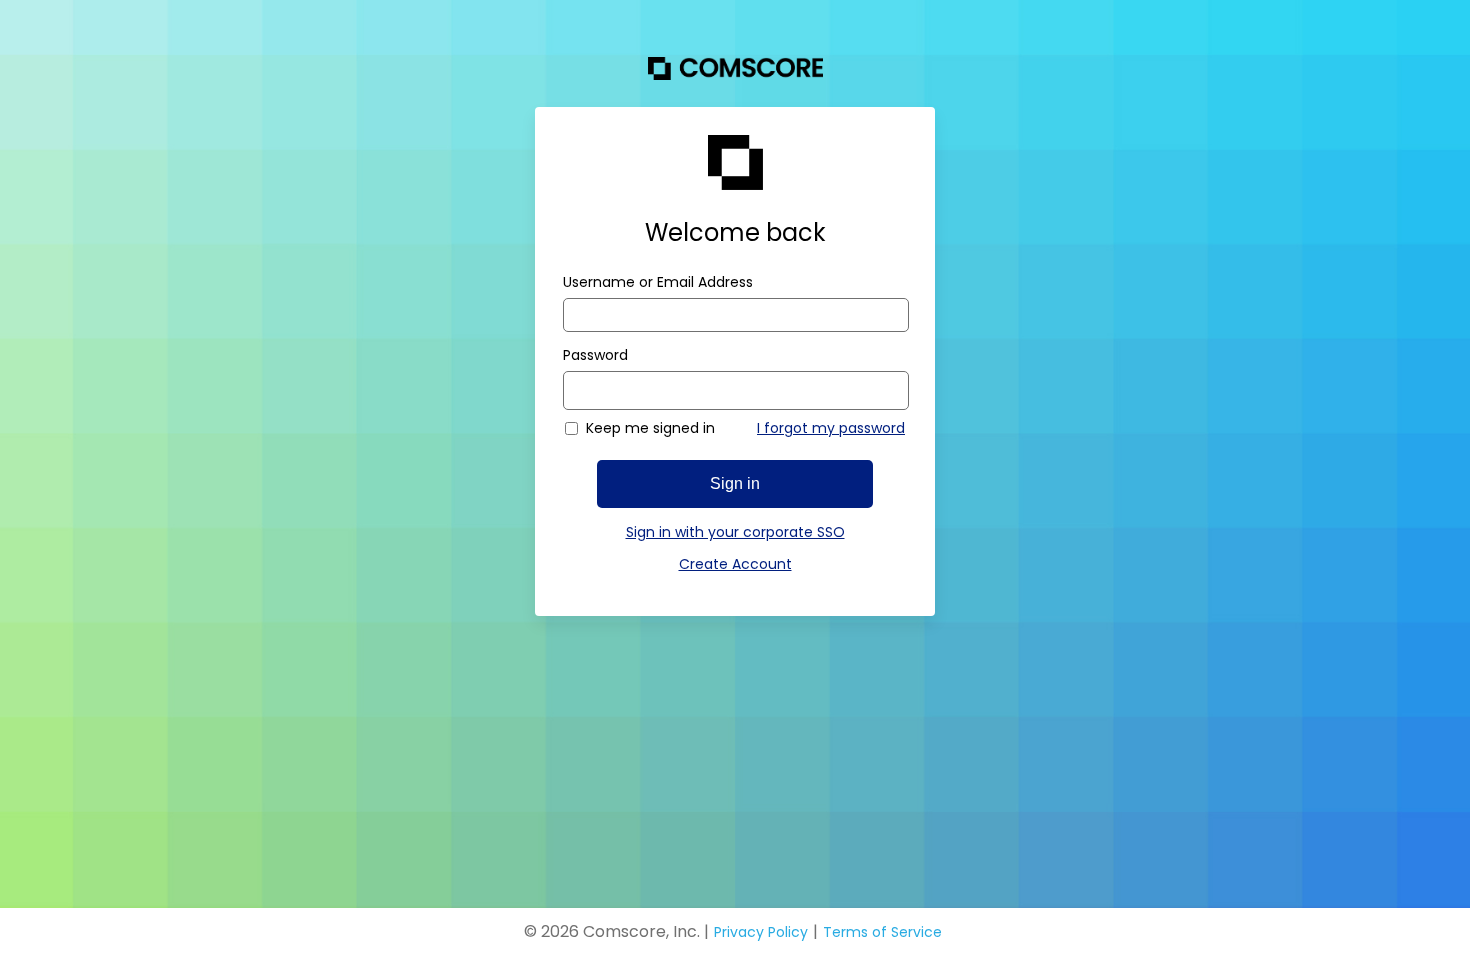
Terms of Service (882, 932)
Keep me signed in (650, 428)
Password (595, 355)
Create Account (735, 564)
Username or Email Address (658, 282)
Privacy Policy (761, 932)
